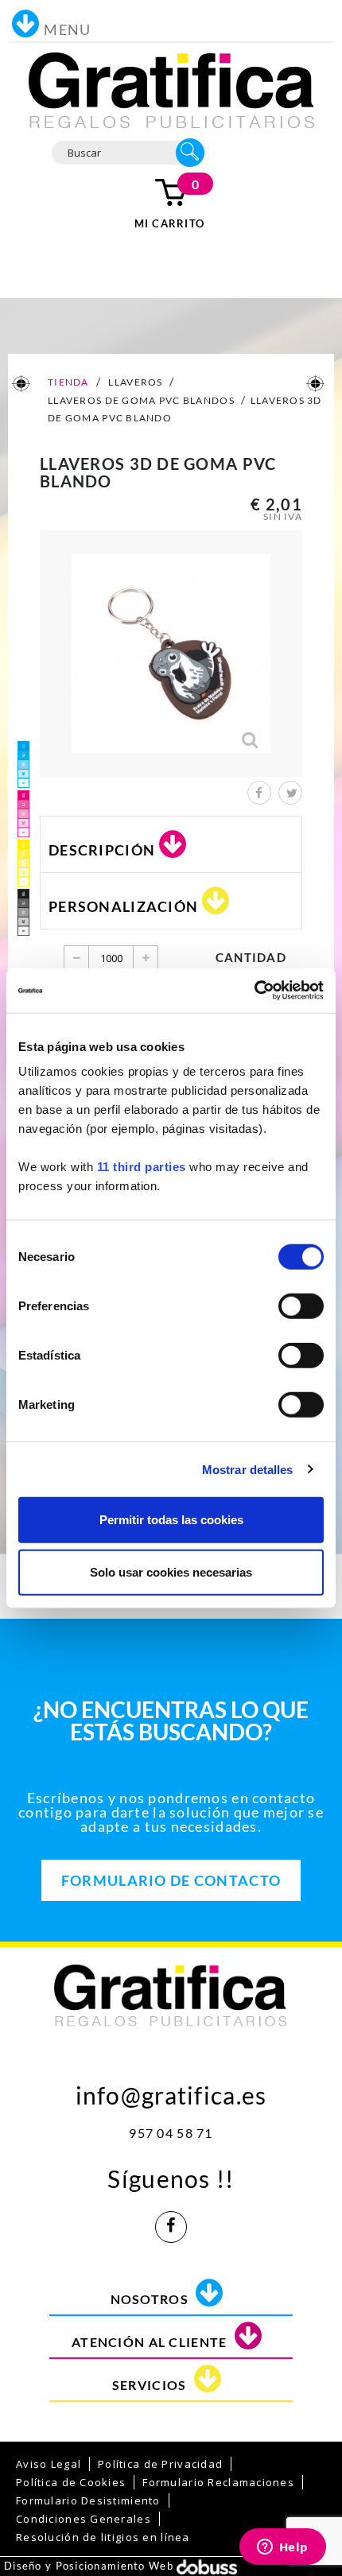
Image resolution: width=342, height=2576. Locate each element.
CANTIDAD (251, 957)
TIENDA (68, 382)
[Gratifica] (171, 89)
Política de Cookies (71, 2482)
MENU (67, 29)
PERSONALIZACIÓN (123, 906)
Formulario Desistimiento (88, 2500)
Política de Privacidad (160, 2464)
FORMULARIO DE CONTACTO (171, 1880)
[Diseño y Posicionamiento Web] (207, 2566)
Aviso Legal (49, 2464)
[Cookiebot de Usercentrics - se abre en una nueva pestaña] (254, 991)
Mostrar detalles (248, 1469)
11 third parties (142, 1167)
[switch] (301, 1306)
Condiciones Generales (84, 2519)
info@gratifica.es (171, 2091)
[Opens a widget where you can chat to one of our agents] (282, 2548)
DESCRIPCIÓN (102, 850)
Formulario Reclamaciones (218, 2482)
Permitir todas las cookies (171, 1520)
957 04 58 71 (171, 2133)
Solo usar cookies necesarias (171, 1571)
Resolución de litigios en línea (103, 2537)
